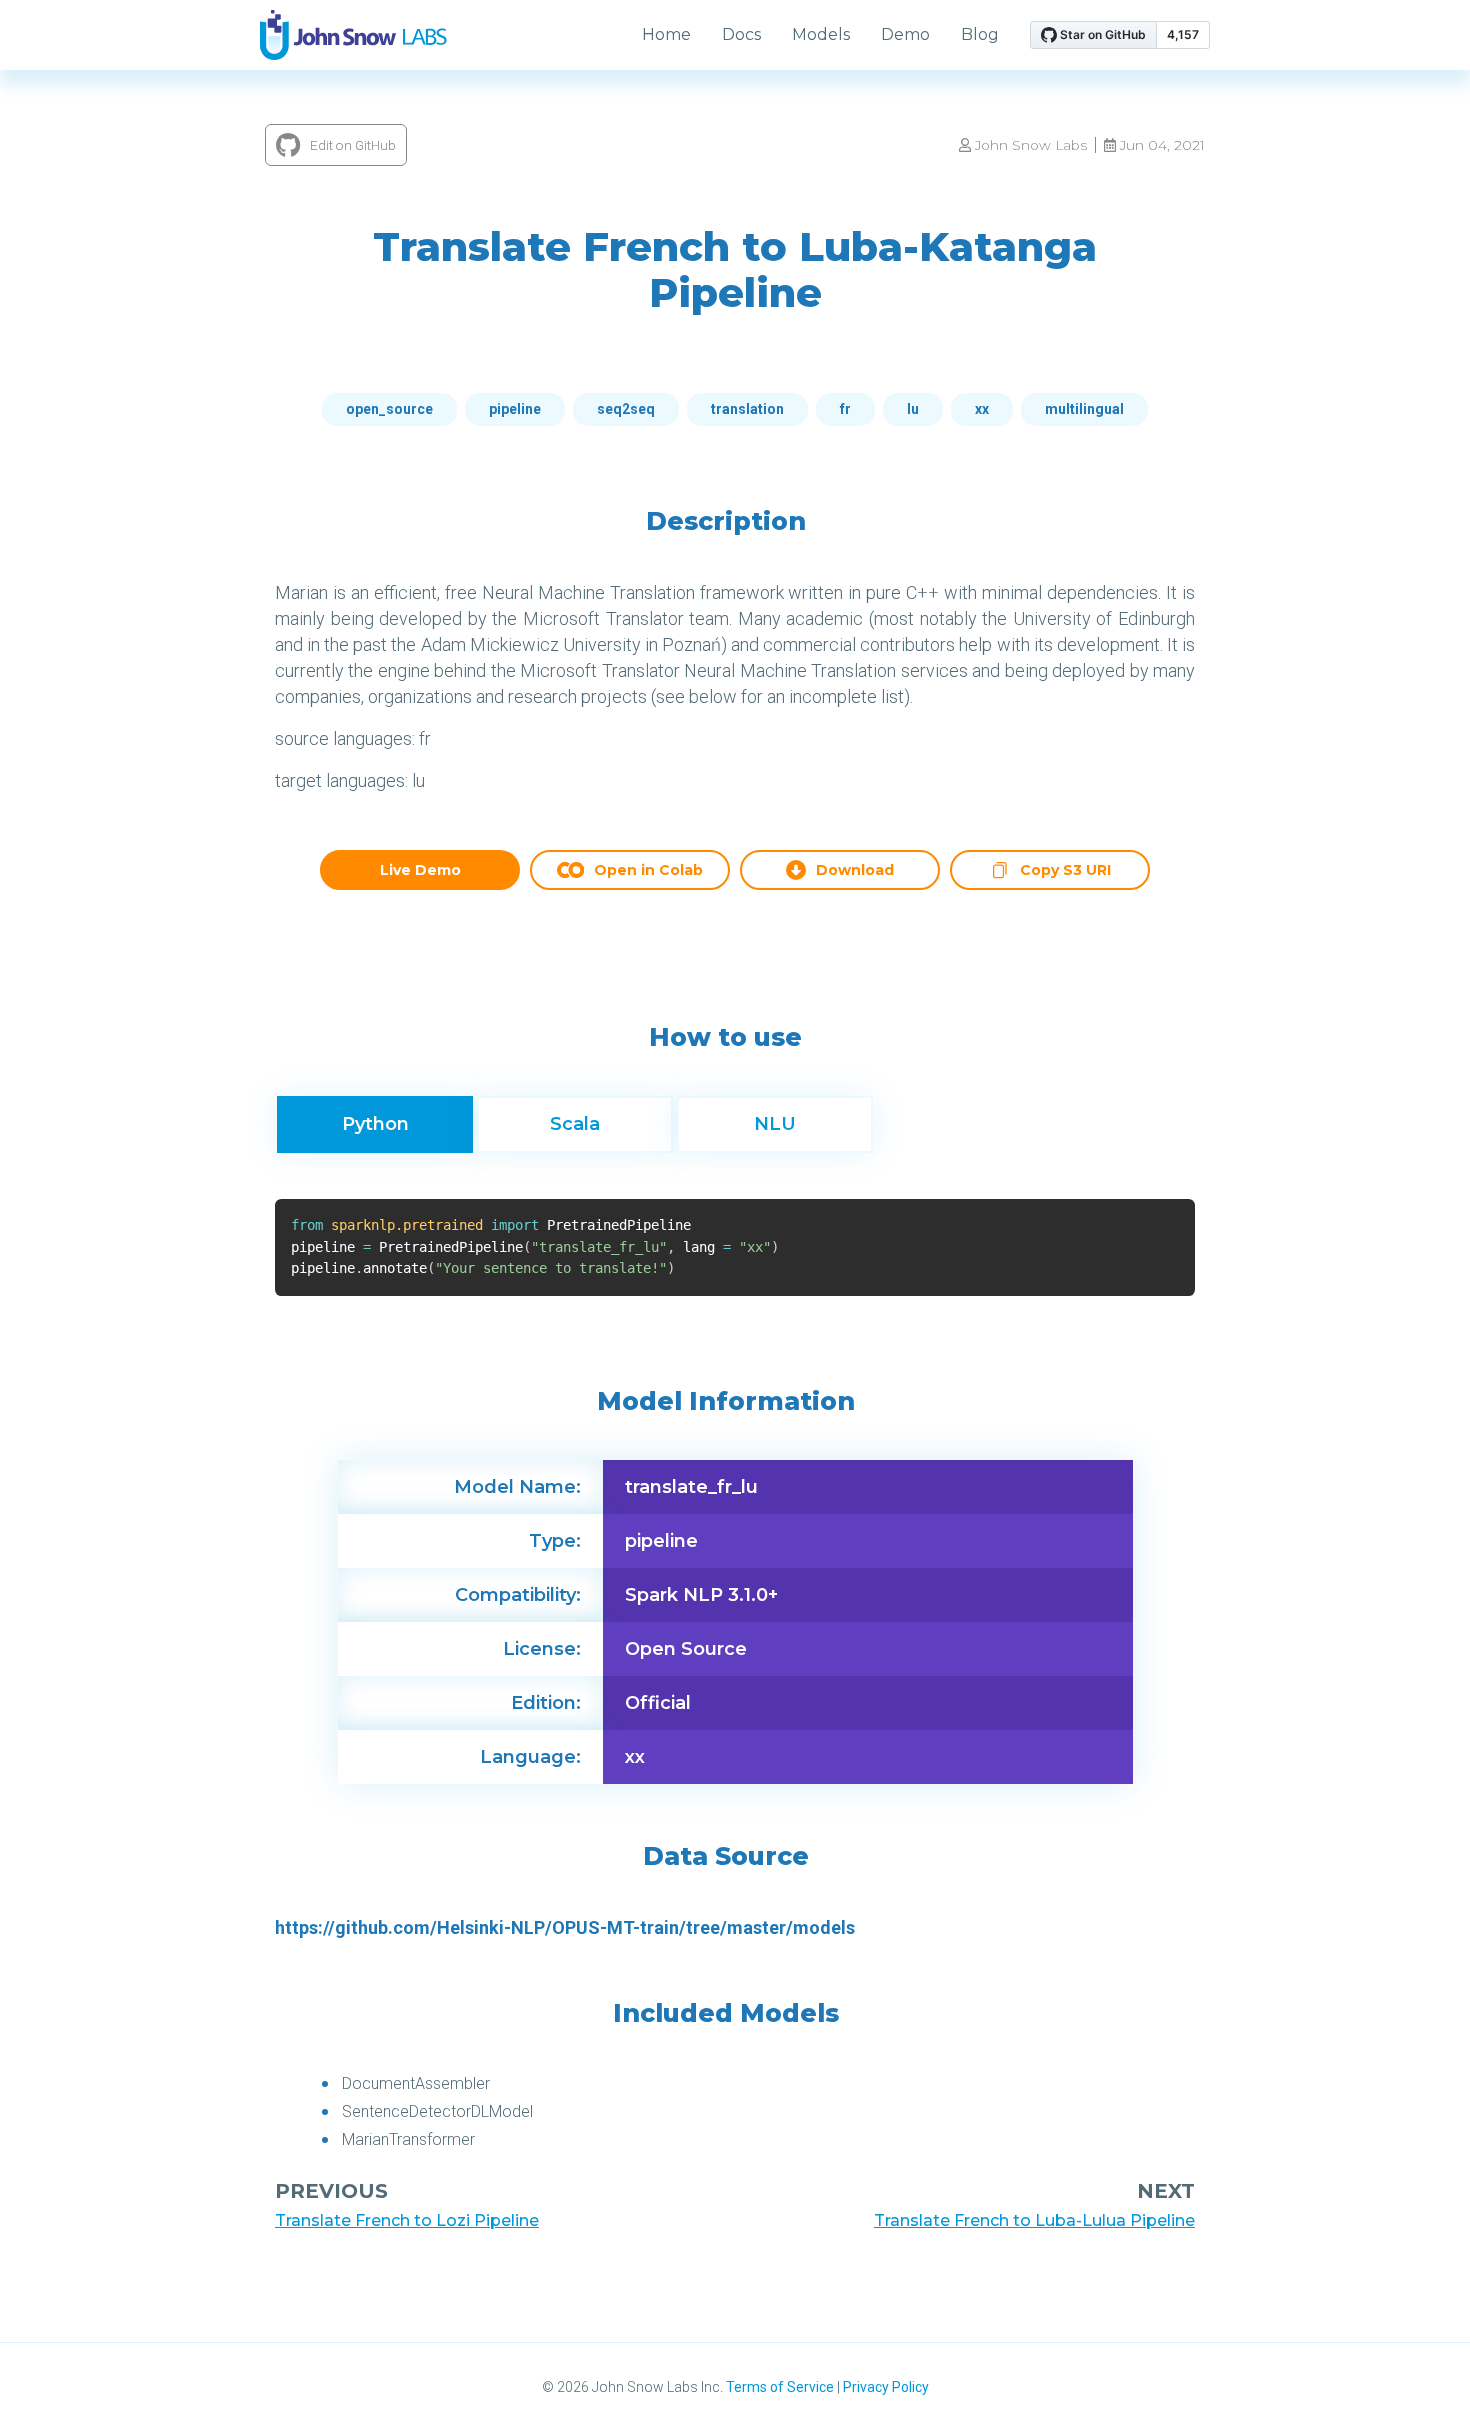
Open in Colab (648, 870)
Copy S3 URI (1065, 872)
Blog (980, 34)
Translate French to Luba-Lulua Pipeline (1034, 2220)
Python (375, 1124)
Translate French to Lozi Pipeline (407, 2220)
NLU (775, 1124)
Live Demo (420, 870)
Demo (905, 34)
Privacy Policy (886, 2387)
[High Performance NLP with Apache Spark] (353, 35)
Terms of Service (780, 2387)
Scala (575, 1124)
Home (666, 34)
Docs (741, 34)
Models (821, 34)
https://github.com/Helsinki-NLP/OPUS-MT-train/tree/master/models (565, 1927)
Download (855, 870)
